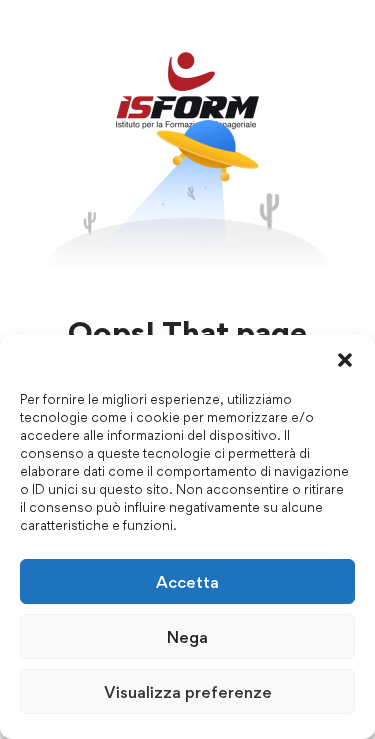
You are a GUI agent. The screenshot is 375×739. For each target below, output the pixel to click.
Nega (187, 637)
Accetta (187, 582)
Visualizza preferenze (188, 692)
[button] (345, 360)
